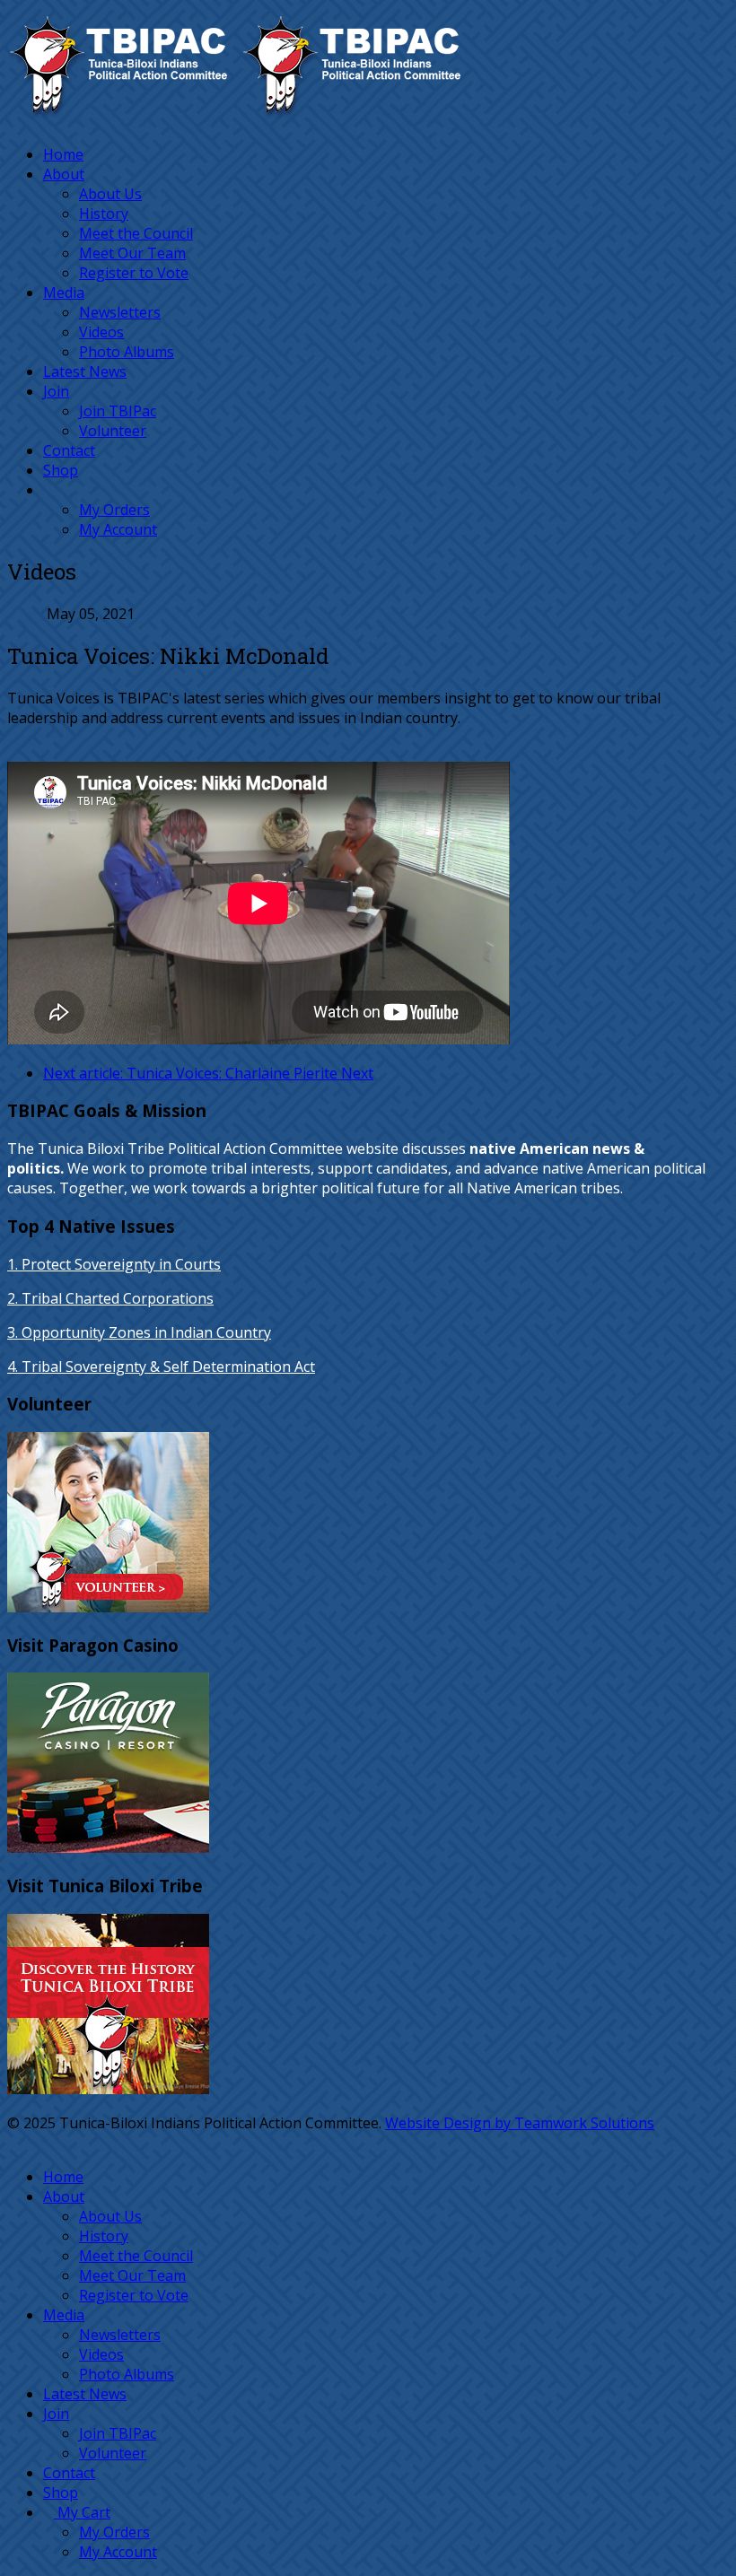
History (104, 214)
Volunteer (113, 431)
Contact (69, 450)
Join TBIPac (118, 411)
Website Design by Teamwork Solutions (520, 2123)
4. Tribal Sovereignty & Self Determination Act (161, 1367)
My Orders (114, 510)
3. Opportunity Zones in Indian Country (139, 1332)
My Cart (82, 2512)
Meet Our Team (132, 253)
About (64, 174)
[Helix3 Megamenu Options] (13, 120)
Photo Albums (127, 352)
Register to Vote (134, 273)
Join (56, 391)
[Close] (13, 2143)
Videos (101, 332)
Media (64, 293)
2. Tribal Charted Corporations (110, 1298)
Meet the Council (136, 233)
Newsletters (120, 312)
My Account (118, 529)
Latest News (85, 371)
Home (63, 154)
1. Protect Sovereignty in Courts (114, 1264)
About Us (110, 194)
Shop (61, 470)
